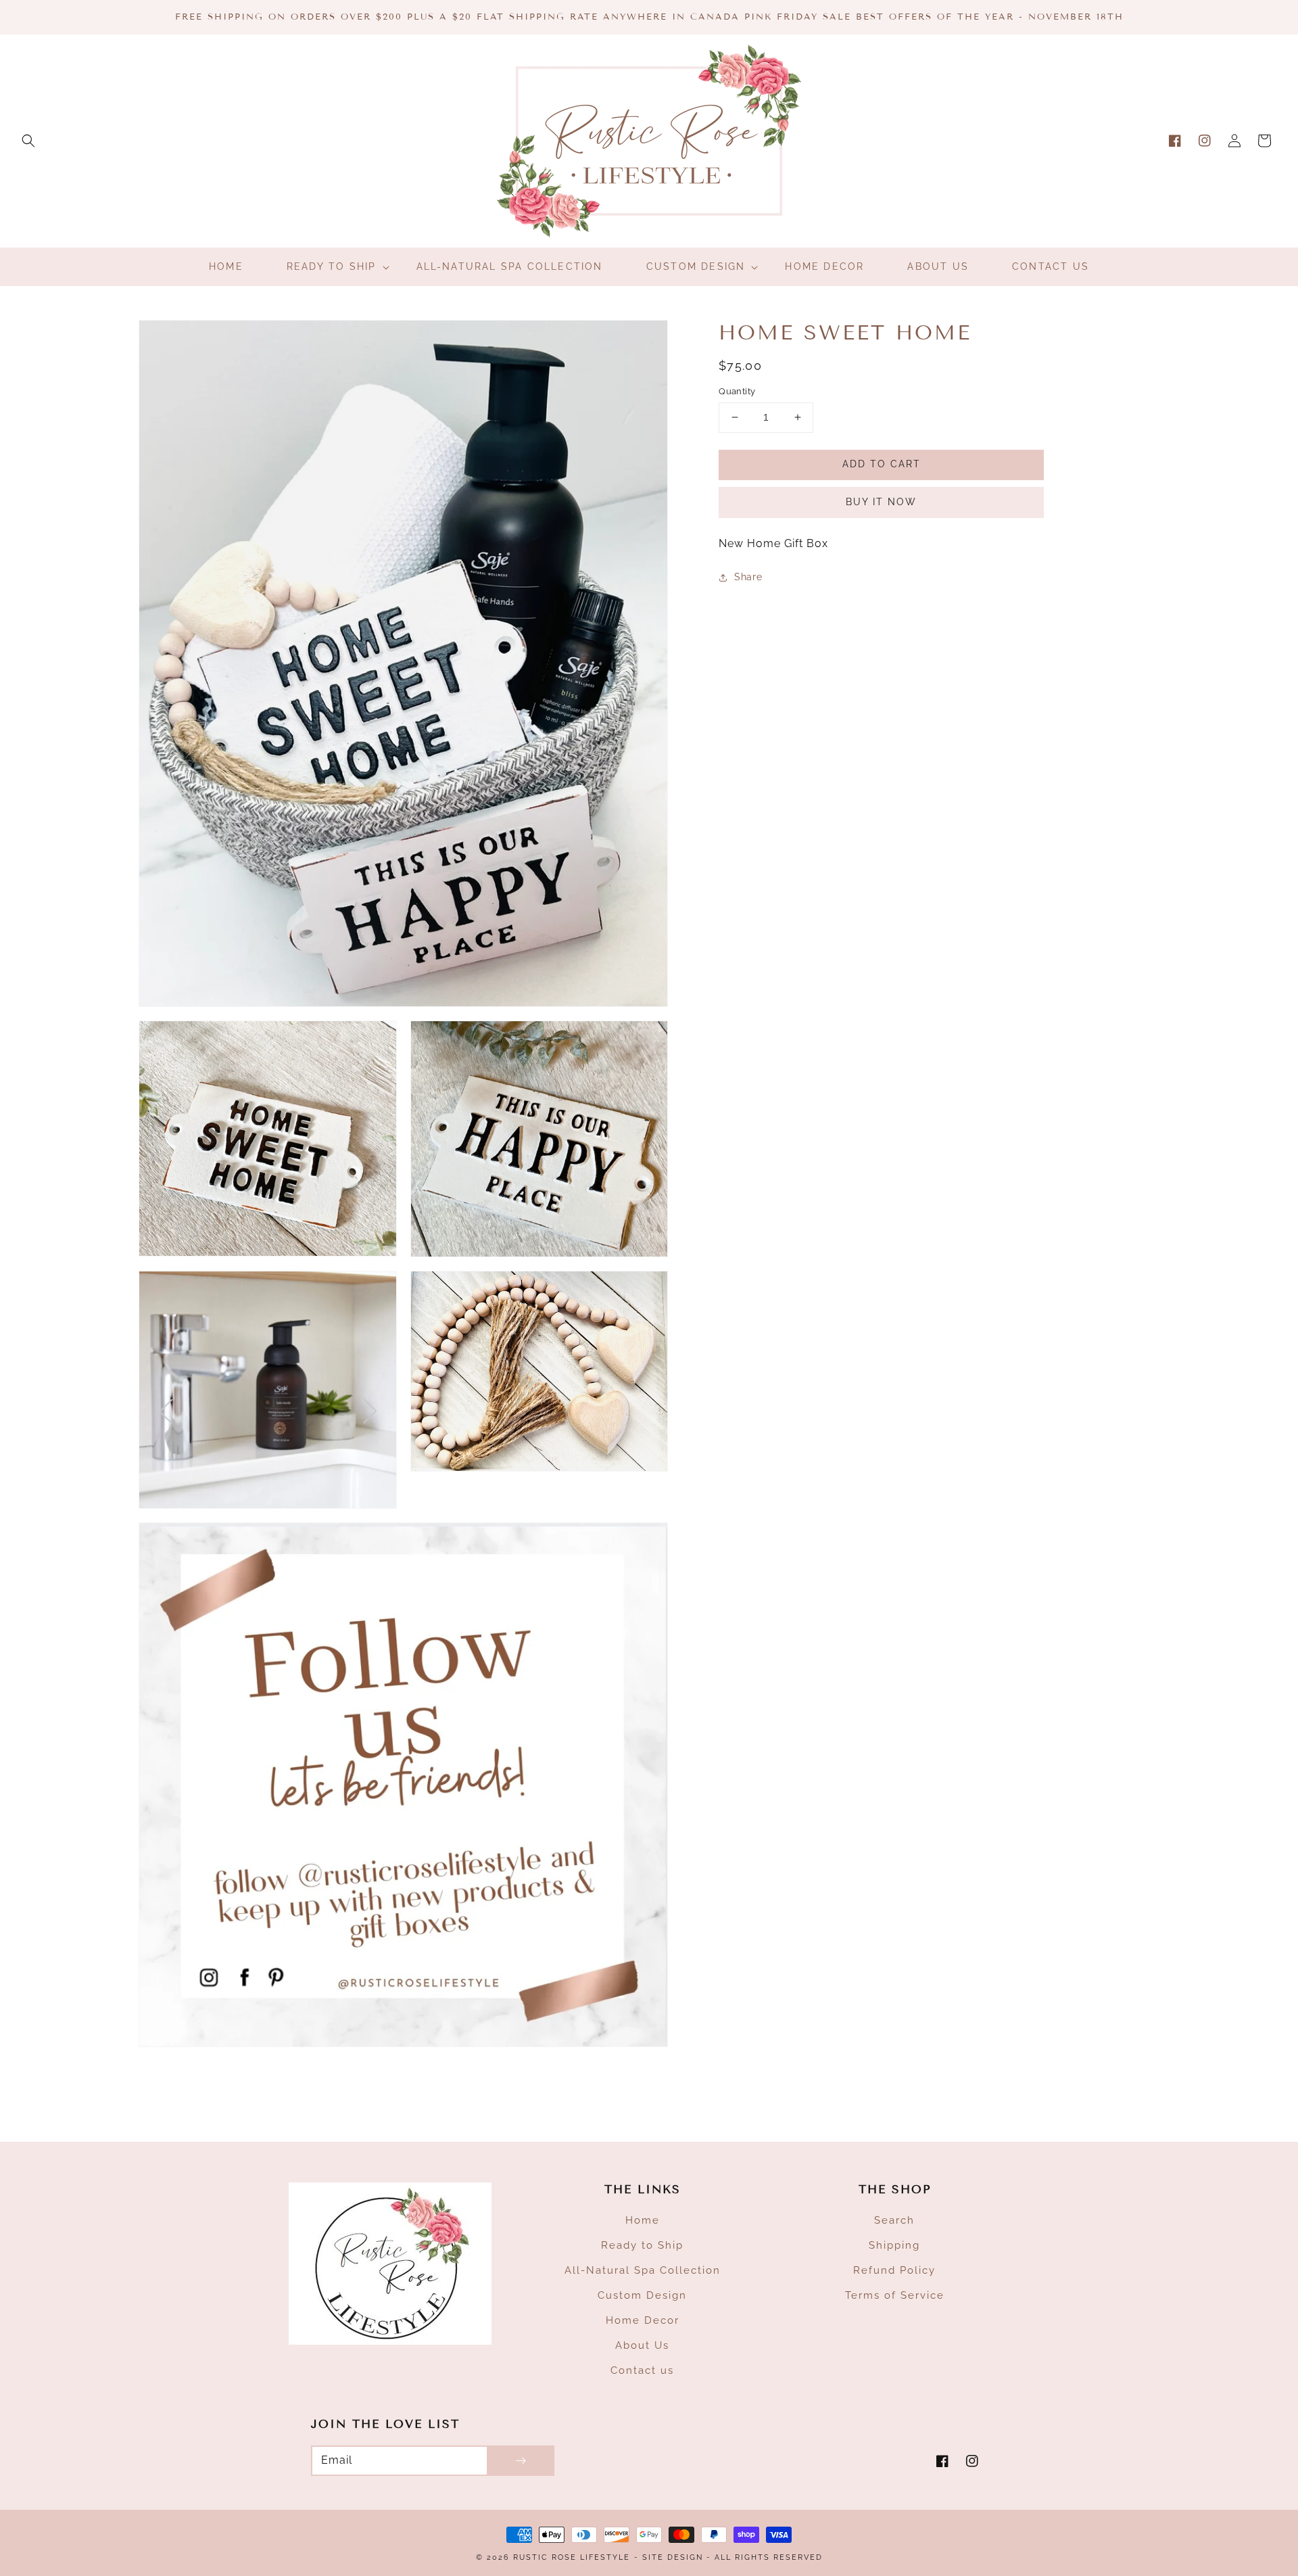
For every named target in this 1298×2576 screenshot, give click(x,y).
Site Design (673, 2557)
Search (894, 2220)
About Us (642, 2345)
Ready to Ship (642, 2245)
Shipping (894, 2245)
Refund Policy (894, 2270)
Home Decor (643, 2320)
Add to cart (882, 464)
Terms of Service (895, 2295)
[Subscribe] (521, 2461)
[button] (28, 141)
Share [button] (748, 578)
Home (643, 2220)
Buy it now (881, 502)
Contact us (642, 2370)
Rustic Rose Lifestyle (572, 2557)
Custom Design (642, 2295)
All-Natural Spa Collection (643, 2270)
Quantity (737, 391)
